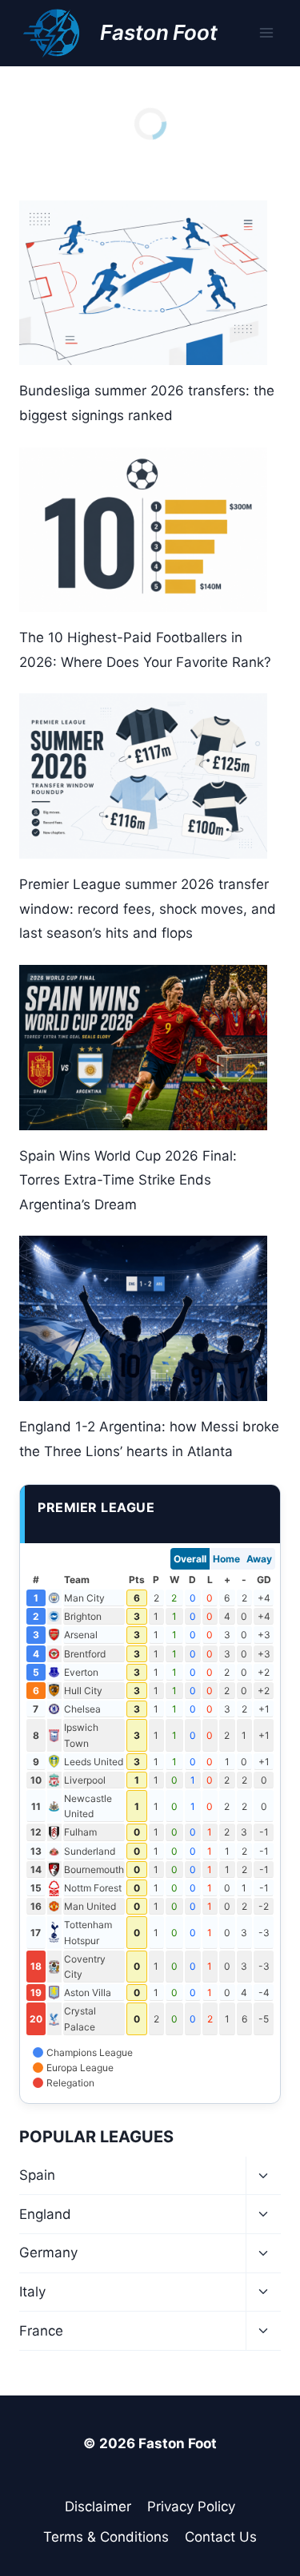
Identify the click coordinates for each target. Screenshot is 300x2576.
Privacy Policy (191, 2507)
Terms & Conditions (106, 2537)
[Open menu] (266, 33)
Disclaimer (98, 2507)
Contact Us (221, 2537)
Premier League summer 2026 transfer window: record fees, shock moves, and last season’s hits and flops (148, 909)
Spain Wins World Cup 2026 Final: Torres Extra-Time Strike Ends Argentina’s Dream (128, 1180)
